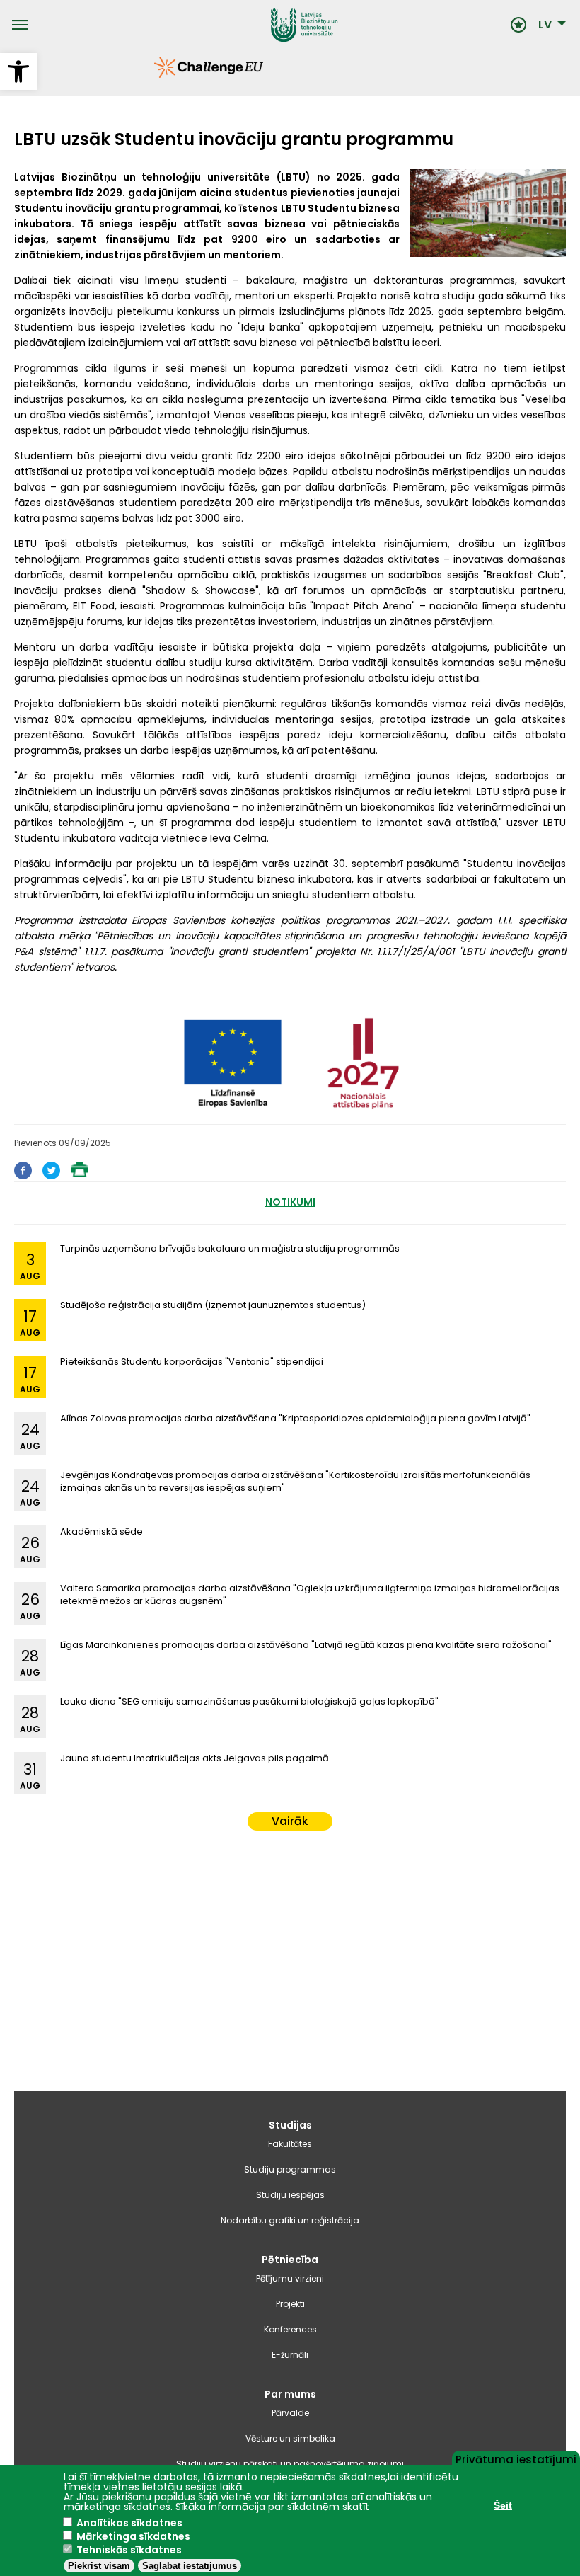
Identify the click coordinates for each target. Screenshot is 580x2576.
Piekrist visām (99, 2566)
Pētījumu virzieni (290, 2278)
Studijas (290, 2125)
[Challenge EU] (154, 74)
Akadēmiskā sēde (101, 1532)
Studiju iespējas (290, 2195)
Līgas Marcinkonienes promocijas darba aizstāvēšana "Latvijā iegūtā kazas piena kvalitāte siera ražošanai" (306, 1645)
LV (545, 25)
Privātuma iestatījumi (516, 2458)
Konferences (290, 2329)
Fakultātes (290, 2144)
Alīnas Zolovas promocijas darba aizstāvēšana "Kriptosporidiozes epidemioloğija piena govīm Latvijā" (295, 1418)
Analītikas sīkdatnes (129, 2523)
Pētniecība (290, 2260)
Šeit (503, 2505)
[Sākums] (269, 25)
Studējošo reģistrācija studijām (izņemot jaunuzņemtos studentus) (213, 1305)
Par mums (290, 2394)
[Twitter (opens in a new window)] (51, 1175)
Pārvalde (290, 2413)
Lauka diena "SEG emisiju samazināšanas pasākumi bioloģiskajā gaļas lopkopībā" (249, 1701)
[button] (18, 71)
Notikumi (290, 1202)
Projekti (290, 2304)
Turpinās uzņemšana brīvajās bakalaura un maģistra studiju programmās (230, 1248)
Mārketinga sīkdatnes (133, 2536)
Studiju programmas (290, 2169)
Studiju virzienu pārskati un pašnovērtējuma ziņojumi (290, 2464)
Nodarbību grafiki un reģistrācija (290, 2220)
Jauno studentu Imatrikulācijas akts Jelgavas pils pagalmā (195, 1758)
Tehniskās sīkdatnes (129, 2550)
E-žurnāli (290, 2355)
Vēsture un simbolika (290, 2438)
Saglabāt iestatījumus (190, 2566)
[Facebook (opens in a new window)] (23, 1175)
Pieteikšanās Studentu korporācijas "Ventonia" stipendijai (192, 1362)
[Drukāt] (80, 1173)
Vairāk (290, 1821)
